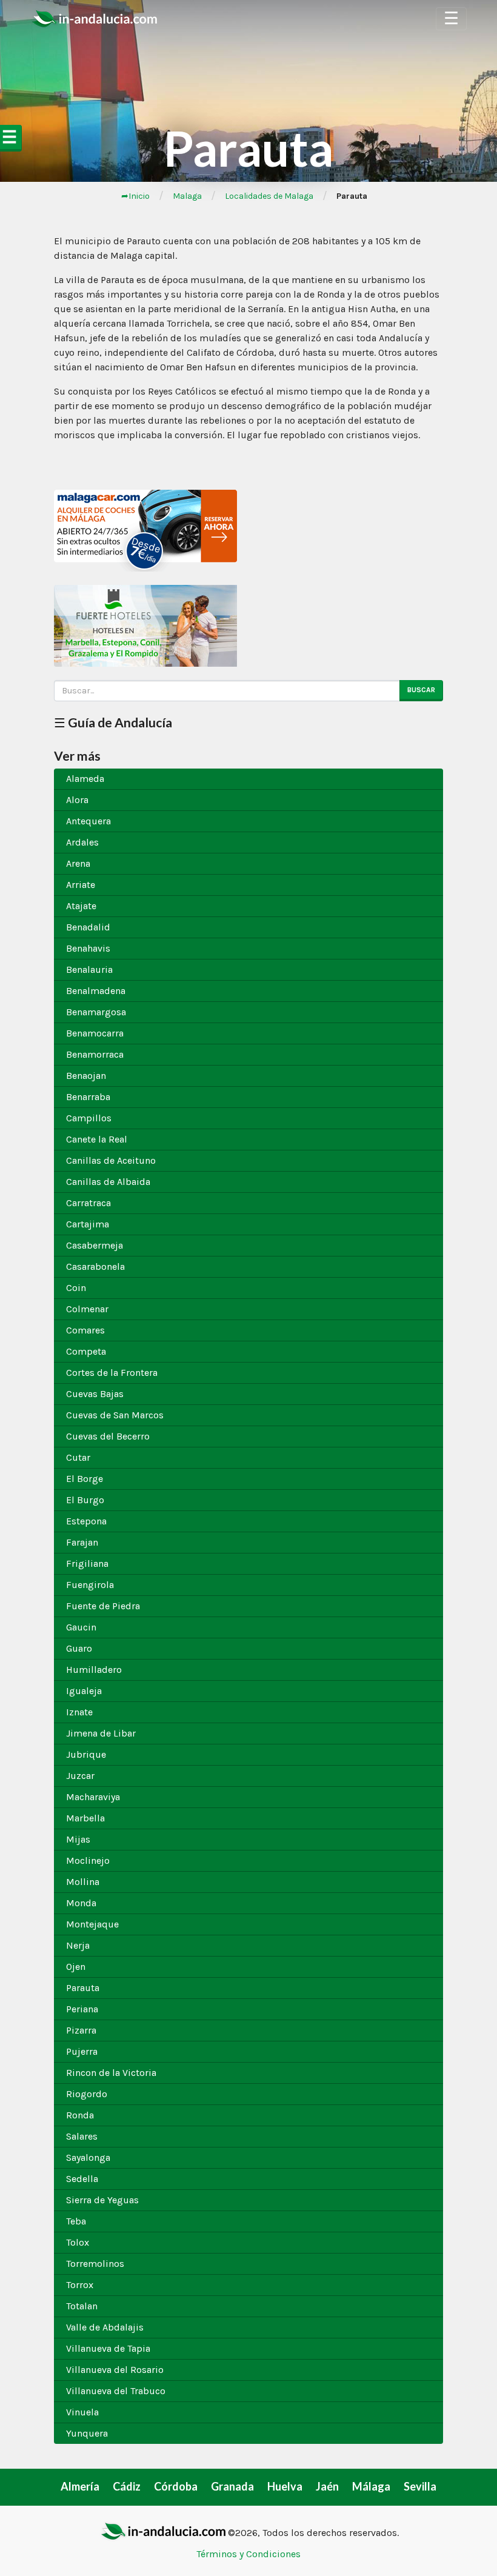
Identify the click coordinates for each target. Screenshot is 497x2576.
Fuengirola (90, 1585)
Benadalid (88, 927)
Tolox (78, 2242)
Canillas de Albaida (108, 1182)
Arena (78, 863)
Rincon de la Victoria (111, 2073)
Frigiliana (87, 1563)
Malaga (187, 196)
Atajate (81, 906)
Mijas (78, 1839)
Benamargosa (96, 1012)
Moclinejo (88, 1860)
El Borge (85, 1479)
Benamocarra (95, 1033)
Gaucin (81, 1627)
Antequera (88, 821)
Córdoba (176, 2486)
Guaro (79, 1648)
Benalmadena (96, 991)
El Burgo (85, 1500)
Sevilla (420, 2486)
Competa (86, 1351)
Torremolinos (95, 2264)
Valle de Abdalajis (105, 2327)
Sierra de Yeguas (102, 2200)
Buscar (421, 690)
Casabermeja (95, 1245)
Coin (76, 1288)
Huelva (285, 2486)
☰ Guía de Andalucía (113, 722)
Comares (85, 1330)
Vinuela (82, 2412)
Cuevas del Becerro (108, 1436)
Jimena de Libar (101, 1733)
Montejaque (92, 1924)
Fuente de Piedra (103, 1606)
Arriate (81, 885)
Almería (80, 2486)
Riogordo (87, 2094)
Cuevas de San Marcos (115, 1415)
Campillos (89, 1118)
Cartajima (88, 1224)
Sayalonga (88, 2157)
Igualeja (84, 1691)
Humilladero (94, 1670)
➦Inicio (135, 196)
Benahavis (88, 948)
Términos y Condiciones (248, 2554)
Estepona (86, 1521)
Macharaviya (93, 1797)
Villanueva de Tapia (108, 2348)
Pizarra (81, 2030)
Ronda (80, 2115)
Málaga (371, 2486)
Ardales (82, 842)
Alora (77, 800)
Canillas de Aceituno (111, 1160)
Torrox (80, 2285)
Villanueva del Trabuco (116, 2391)
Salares (82, 2136)
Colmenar (87, 1309)
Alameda (85, 779)
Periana (82, 2009)
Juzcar (80, 1776)
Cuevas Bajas (95, 1394)
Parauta (83, 1988)
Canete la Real (97, 1139)
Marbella (85, 1818)
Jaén (327, 2486)
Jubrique (86, 1754)
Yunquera (87, 2433)
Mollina (83, 1882)
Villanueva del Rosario (115, 2370)
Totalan (82, 2306)
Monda (81, 1903)
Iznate (79, 1712)
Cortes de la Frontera (112, 1373)
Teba (76, 2221)
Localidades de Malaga (269, 196)
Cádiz (127, 2486)
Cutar (78, 1457)
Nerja (78, 1945)
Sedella (82, 2179)
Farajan (82, 1542)
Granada (232, 2486)
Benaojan (86, 1076)
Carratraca (88, 1203)
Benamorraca (95, 1054)
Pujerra (82, 2051)
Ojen (76, 1967)
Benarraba (88, 1097)
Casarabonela (95, 1266)
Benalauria (89, 969)
